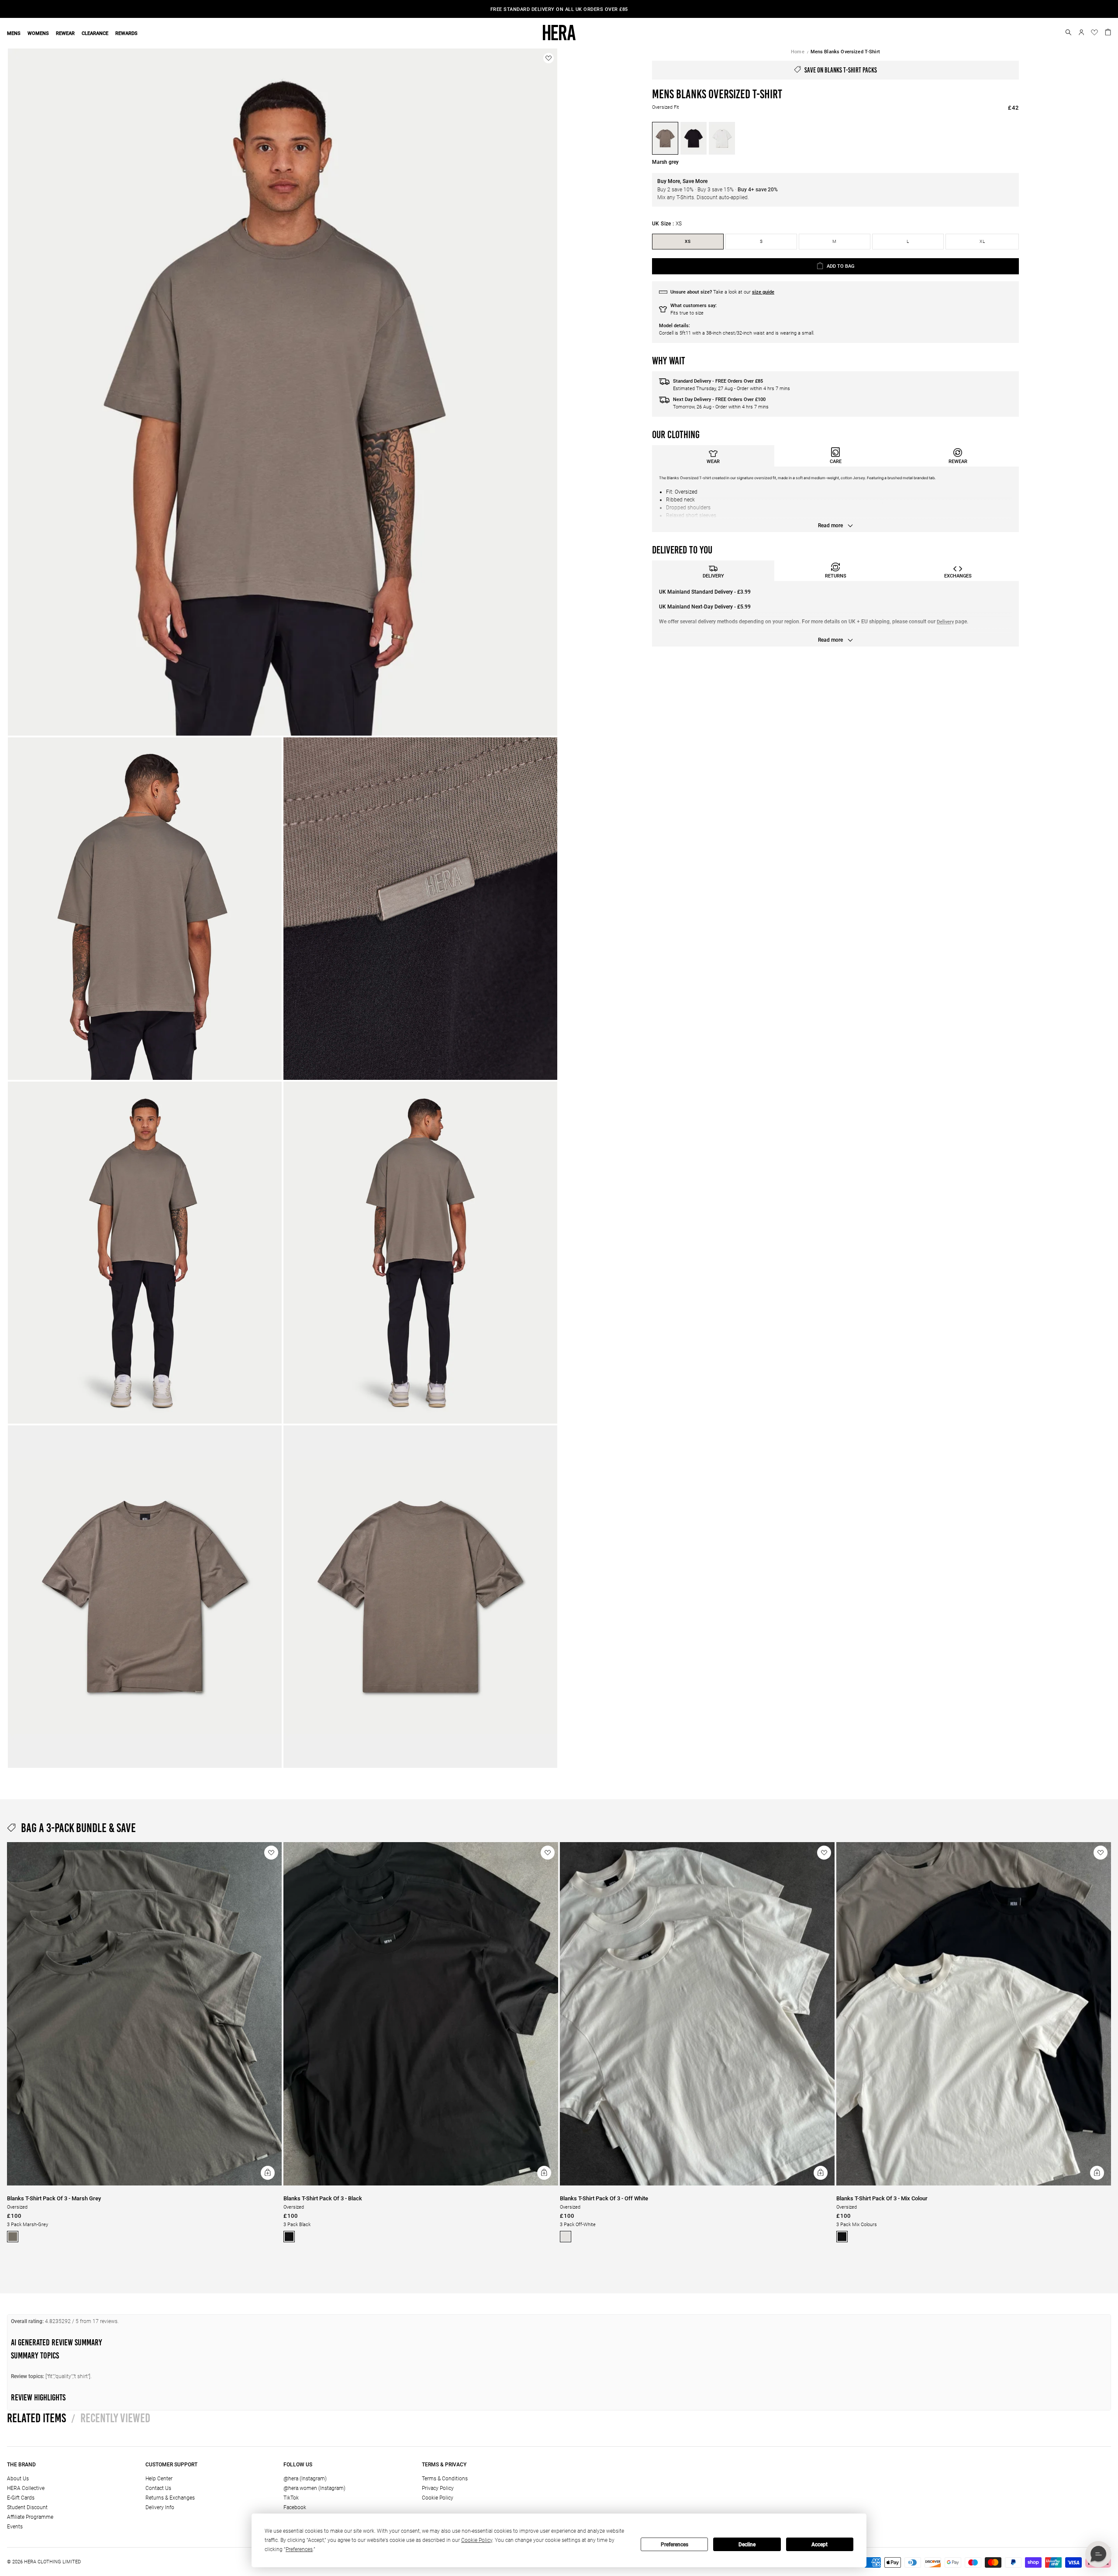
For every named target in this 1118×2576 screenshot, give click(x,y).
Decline (747, 2545)
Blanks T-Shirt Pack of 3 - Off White (604, 2198)
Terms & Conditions (445, 2479)
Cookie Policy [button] (477, 2540)
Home (798, 52)
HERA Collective (26, 2488)
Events (15, 2527)
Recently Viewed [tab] (111, 2418)
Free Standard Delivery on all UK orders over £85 (559, 9)
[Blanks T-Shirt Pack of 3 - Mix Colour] (974, 2184)
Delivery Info (160, 2507)
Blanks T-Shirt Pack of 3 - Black (323, 2198)
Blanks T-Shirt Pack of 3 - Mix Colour (882, 2198)
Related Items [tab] (36, 2418)
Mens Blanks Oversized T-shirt (845, 52)
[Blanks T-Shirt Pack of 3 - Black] (421, 2184)
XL (982, 241)
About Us (18, 2479)
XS (688, 241)
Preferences (675, 2545)
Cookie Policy (438, 2498)
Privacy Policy (438, 2488)
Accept (820, 2545)
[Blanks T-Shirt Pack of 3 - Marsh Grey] (144, 2184)
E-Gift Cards (21, 2498)
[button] (1068, 32)
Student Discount (27, 2507)
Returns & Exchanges (170, 2498)
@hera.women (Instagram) (314, 2488)
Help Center (159, 2479)
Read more (831, 526)
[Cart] (1108, 31)
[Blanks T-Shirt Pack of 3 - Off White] (697, 2184)
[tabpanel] (835, 499)
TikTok (291, 2498)
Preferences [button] (299, 2549)
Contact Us (158, 2488)
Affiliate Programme (30, 2517)
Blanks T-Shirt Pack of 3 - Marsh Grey (54, 2198)
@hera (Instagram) (305, 2479)
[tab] (713, 456)
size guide (763, 292)
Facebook (295, 2507)
